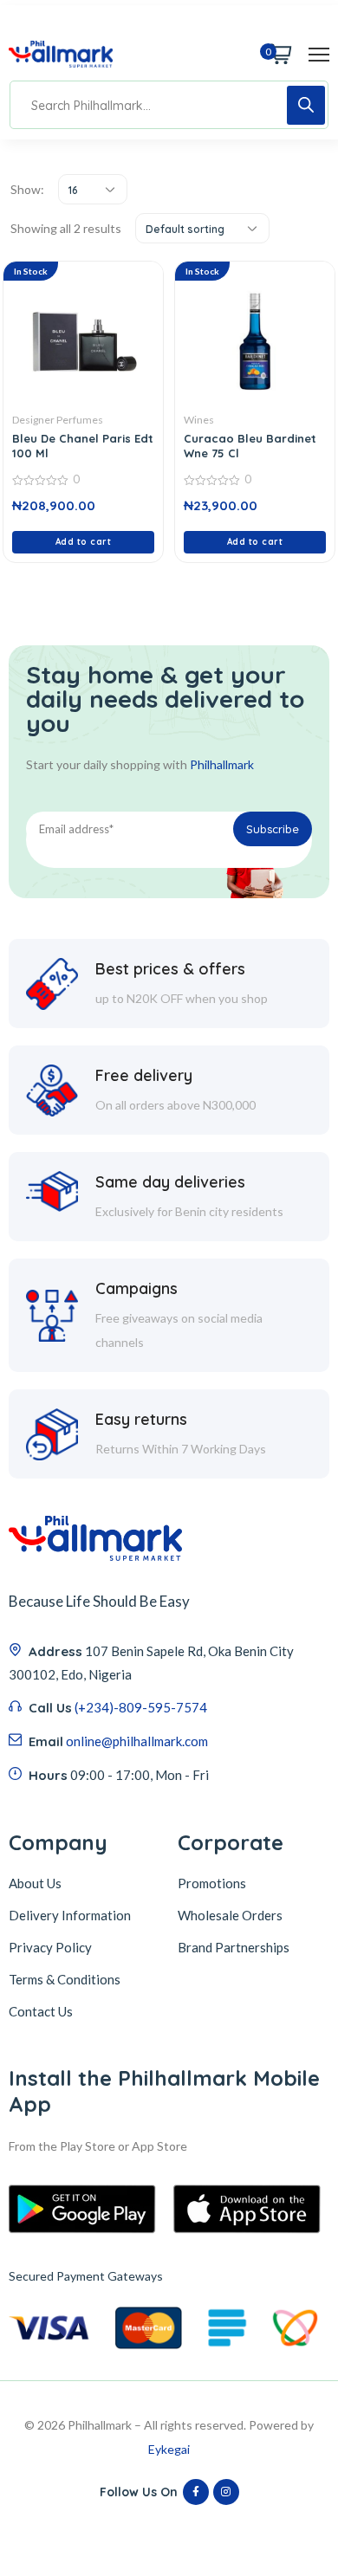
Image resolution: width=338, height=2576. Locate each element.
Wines (199, 420)
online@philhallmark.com (137, 1741)
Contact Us (41, 2011)
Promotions (212, 1883)
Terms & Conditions (65, 1979)
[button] (83, 542)
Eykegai (169, 2449)
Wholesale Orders (230, 1915)
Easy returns (141, 1419)
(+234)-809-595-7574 (141, 1707)
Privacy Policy (50, 1947)
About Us (35, 1883)
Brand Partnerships (234, 1947)
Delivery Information (70, 1915)
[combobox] (93, 189)
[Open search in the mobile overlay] (169, 105)
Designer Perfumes (58, 420)
